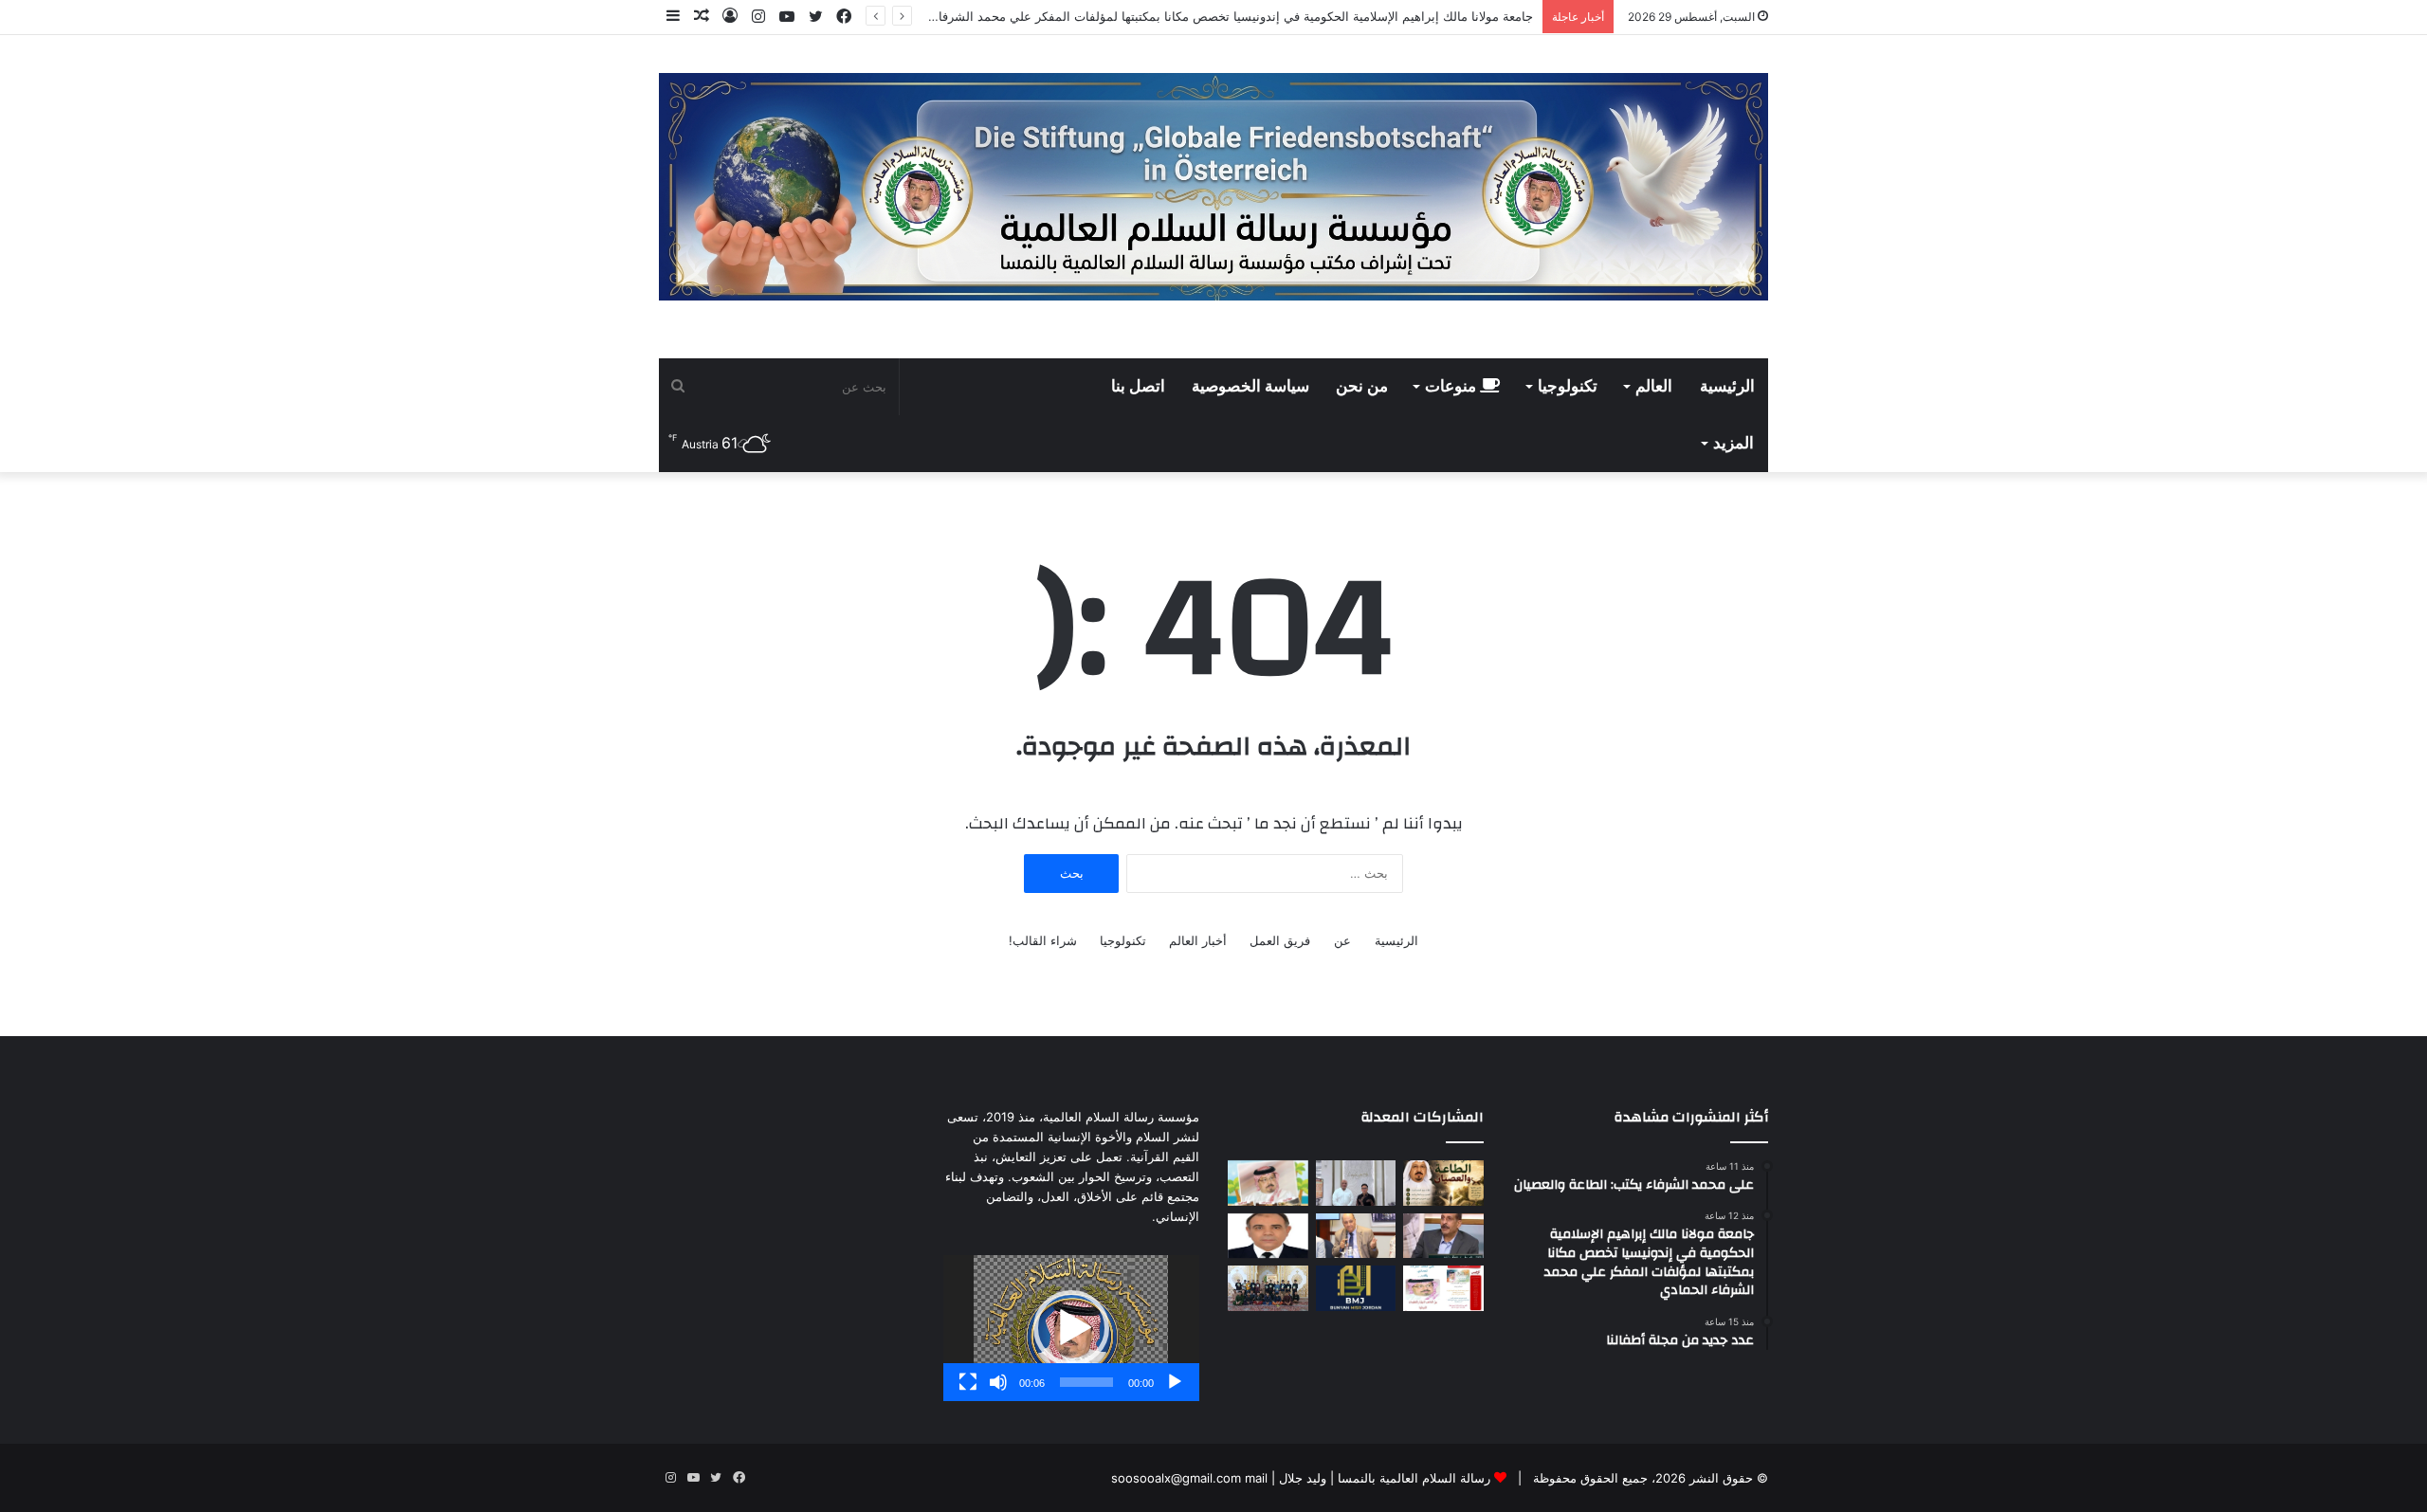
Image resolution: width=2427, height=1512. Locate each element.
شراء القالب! (1043, 940)
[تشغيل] (1175, 1382)
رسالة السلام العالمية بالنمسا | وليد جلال (1383, 1478)
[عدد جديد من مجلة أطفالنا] (1268, 1183)
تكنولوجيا (1568, 387)
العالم (1654, 387)
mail (1256, 1478)
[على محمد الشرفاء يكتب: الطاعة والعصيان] (1443, 1183)
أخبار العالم (1198, 940)
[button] (1071, 1328)
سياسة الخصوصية (1250, 387)
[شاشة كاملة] (968, 1382)
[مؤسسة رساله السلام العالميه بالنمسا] (1213, 187)
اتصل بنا (1138, 387)
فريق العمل (1280, 940)
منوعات (1452, 387)
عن (1342, 940)
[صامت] (998, 1382)
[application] (1071, 1328)
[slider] (1086, 1382)
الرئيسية (1727, 387)
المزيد (1734, 444)
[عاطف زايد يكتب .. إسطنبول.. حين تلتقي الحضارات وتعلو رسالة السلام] (1443, 1236)
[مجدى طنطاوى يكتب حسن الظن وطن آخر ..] (1268, 1236)
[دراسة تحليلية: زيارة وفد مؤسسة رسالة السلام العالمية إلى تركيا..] (1356, 1236)
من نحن (1362, 387)
